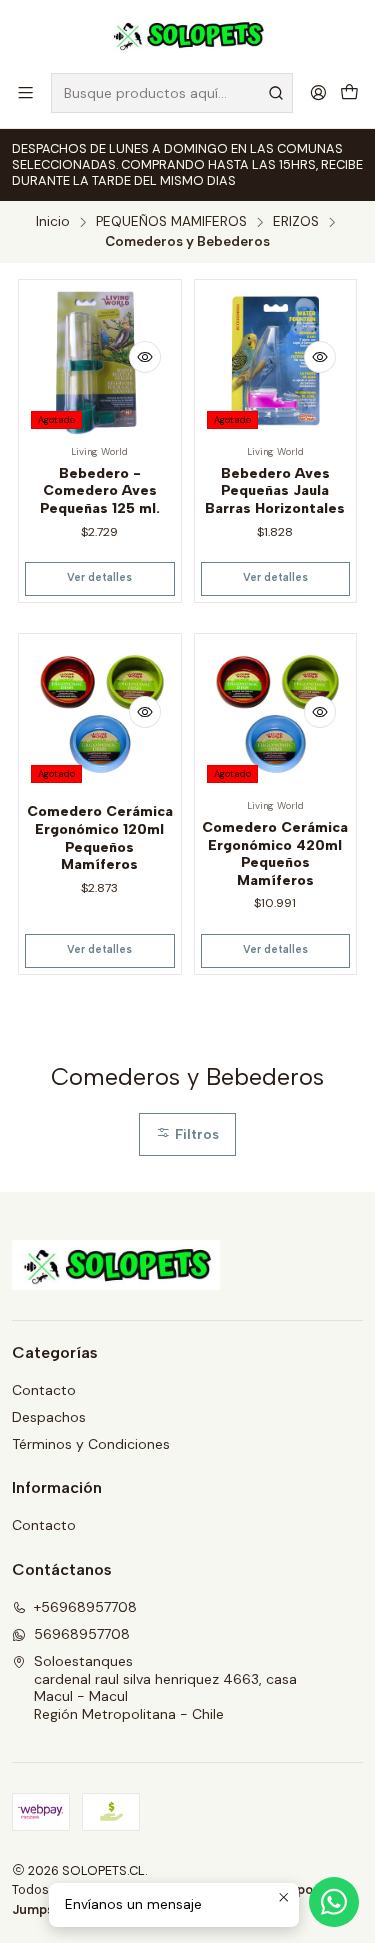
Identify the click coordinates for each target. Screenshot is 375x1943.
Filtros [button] (195, 1134)
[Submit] (276, 93)
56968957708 (82, 1634)
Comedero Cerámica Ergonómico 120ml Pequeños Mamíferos (100, 838)
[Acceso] (318, 92)
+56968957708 (85, 1607)
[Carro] (349, 92)
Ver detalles (99, 577)
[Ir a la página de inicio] (187, 35)
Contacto (44, 1390)
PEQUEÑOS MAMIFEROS (171, 222)
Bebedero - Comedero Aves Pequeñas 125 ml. (100, 491)
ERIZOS (296, 222)
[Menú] (25, 92)
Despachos (49, 1417)
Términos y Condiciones (91, 1444)
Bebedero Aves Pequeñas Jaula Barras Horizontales (275, 491)
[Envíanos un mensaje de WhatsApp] (334, 1902)
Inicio (53, 222)
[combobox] (172, 93)
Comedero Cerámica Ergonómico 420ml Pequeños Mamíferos (275, 854)
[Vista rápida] (145, 357)
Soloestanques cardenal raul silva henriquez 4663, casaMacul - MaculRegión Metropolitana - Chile (165, 1687)
